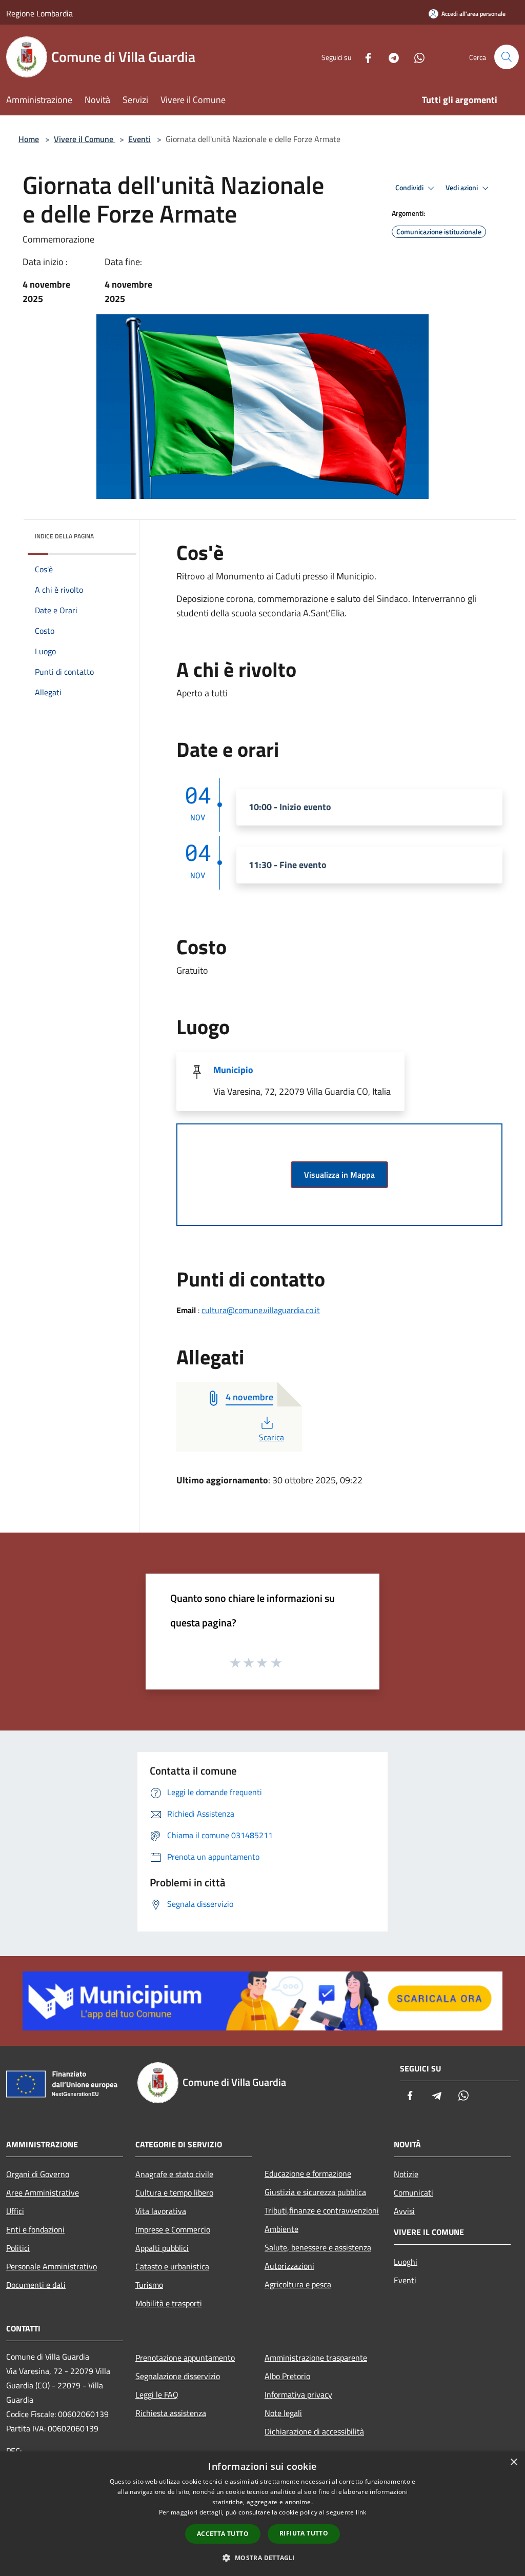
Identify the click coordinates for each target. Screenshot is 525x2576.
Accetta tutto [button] (223, 2534)
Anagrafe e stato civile (174, 2174)
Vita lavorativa (161, 2211)
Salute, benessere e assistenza (318, 2247)
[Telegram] (390, 57)
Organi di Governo (38, 2174)
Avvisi (404, 2211)
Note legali (283, 2413)
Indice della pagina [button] (64, 536)
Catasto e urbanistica (172, 2266)
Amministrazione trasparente (316, 2358)
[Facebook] (364, 57)
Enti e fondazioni (35, 2229)
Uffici (15, 2211)
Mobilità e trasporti (169, 2303)
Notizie (406, 2174)
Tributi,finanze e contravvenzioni (322, 2210)
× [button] (513, 2462)
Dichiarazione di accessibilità (314, 2431)
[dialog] (262, 2514)
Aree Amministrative (43, 2192)
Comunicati (413, 2192)
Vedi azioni (462, 188)
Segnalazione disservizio (178, 2376)
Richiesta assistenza (171, 2413)
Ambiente (281, 2229)
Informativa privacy (298, 2394)
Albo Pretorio (287, 2376)
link (361, 2512)
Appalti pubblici (162, 2248)
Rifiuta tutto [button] (304, 2533)
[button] (262, 2558)
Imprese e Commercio (173, 2229)
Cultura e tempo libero (174, 2192)
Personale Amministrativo (52, 2266)
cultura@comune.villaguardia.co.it (261, 1310)
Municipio (233, 1070)
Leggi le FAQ (157, 2394)
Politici (18, 2248)
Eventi (139, 139)
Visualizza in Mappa (339, 1175)
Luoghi (406, 2262)
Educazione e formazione (308, 2173)
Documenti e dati (36, 2285)
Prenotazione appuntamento (185, 2358)
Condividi (410, 188)
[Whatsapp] (415, 57)
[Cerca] (507, 57)
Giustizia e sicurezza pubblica (315, 2192)
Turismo (149, 2285)
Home (29, 139)
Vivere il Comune (85, 139)
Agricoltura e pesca (298, 2284)
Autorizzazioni (289, 2266)
